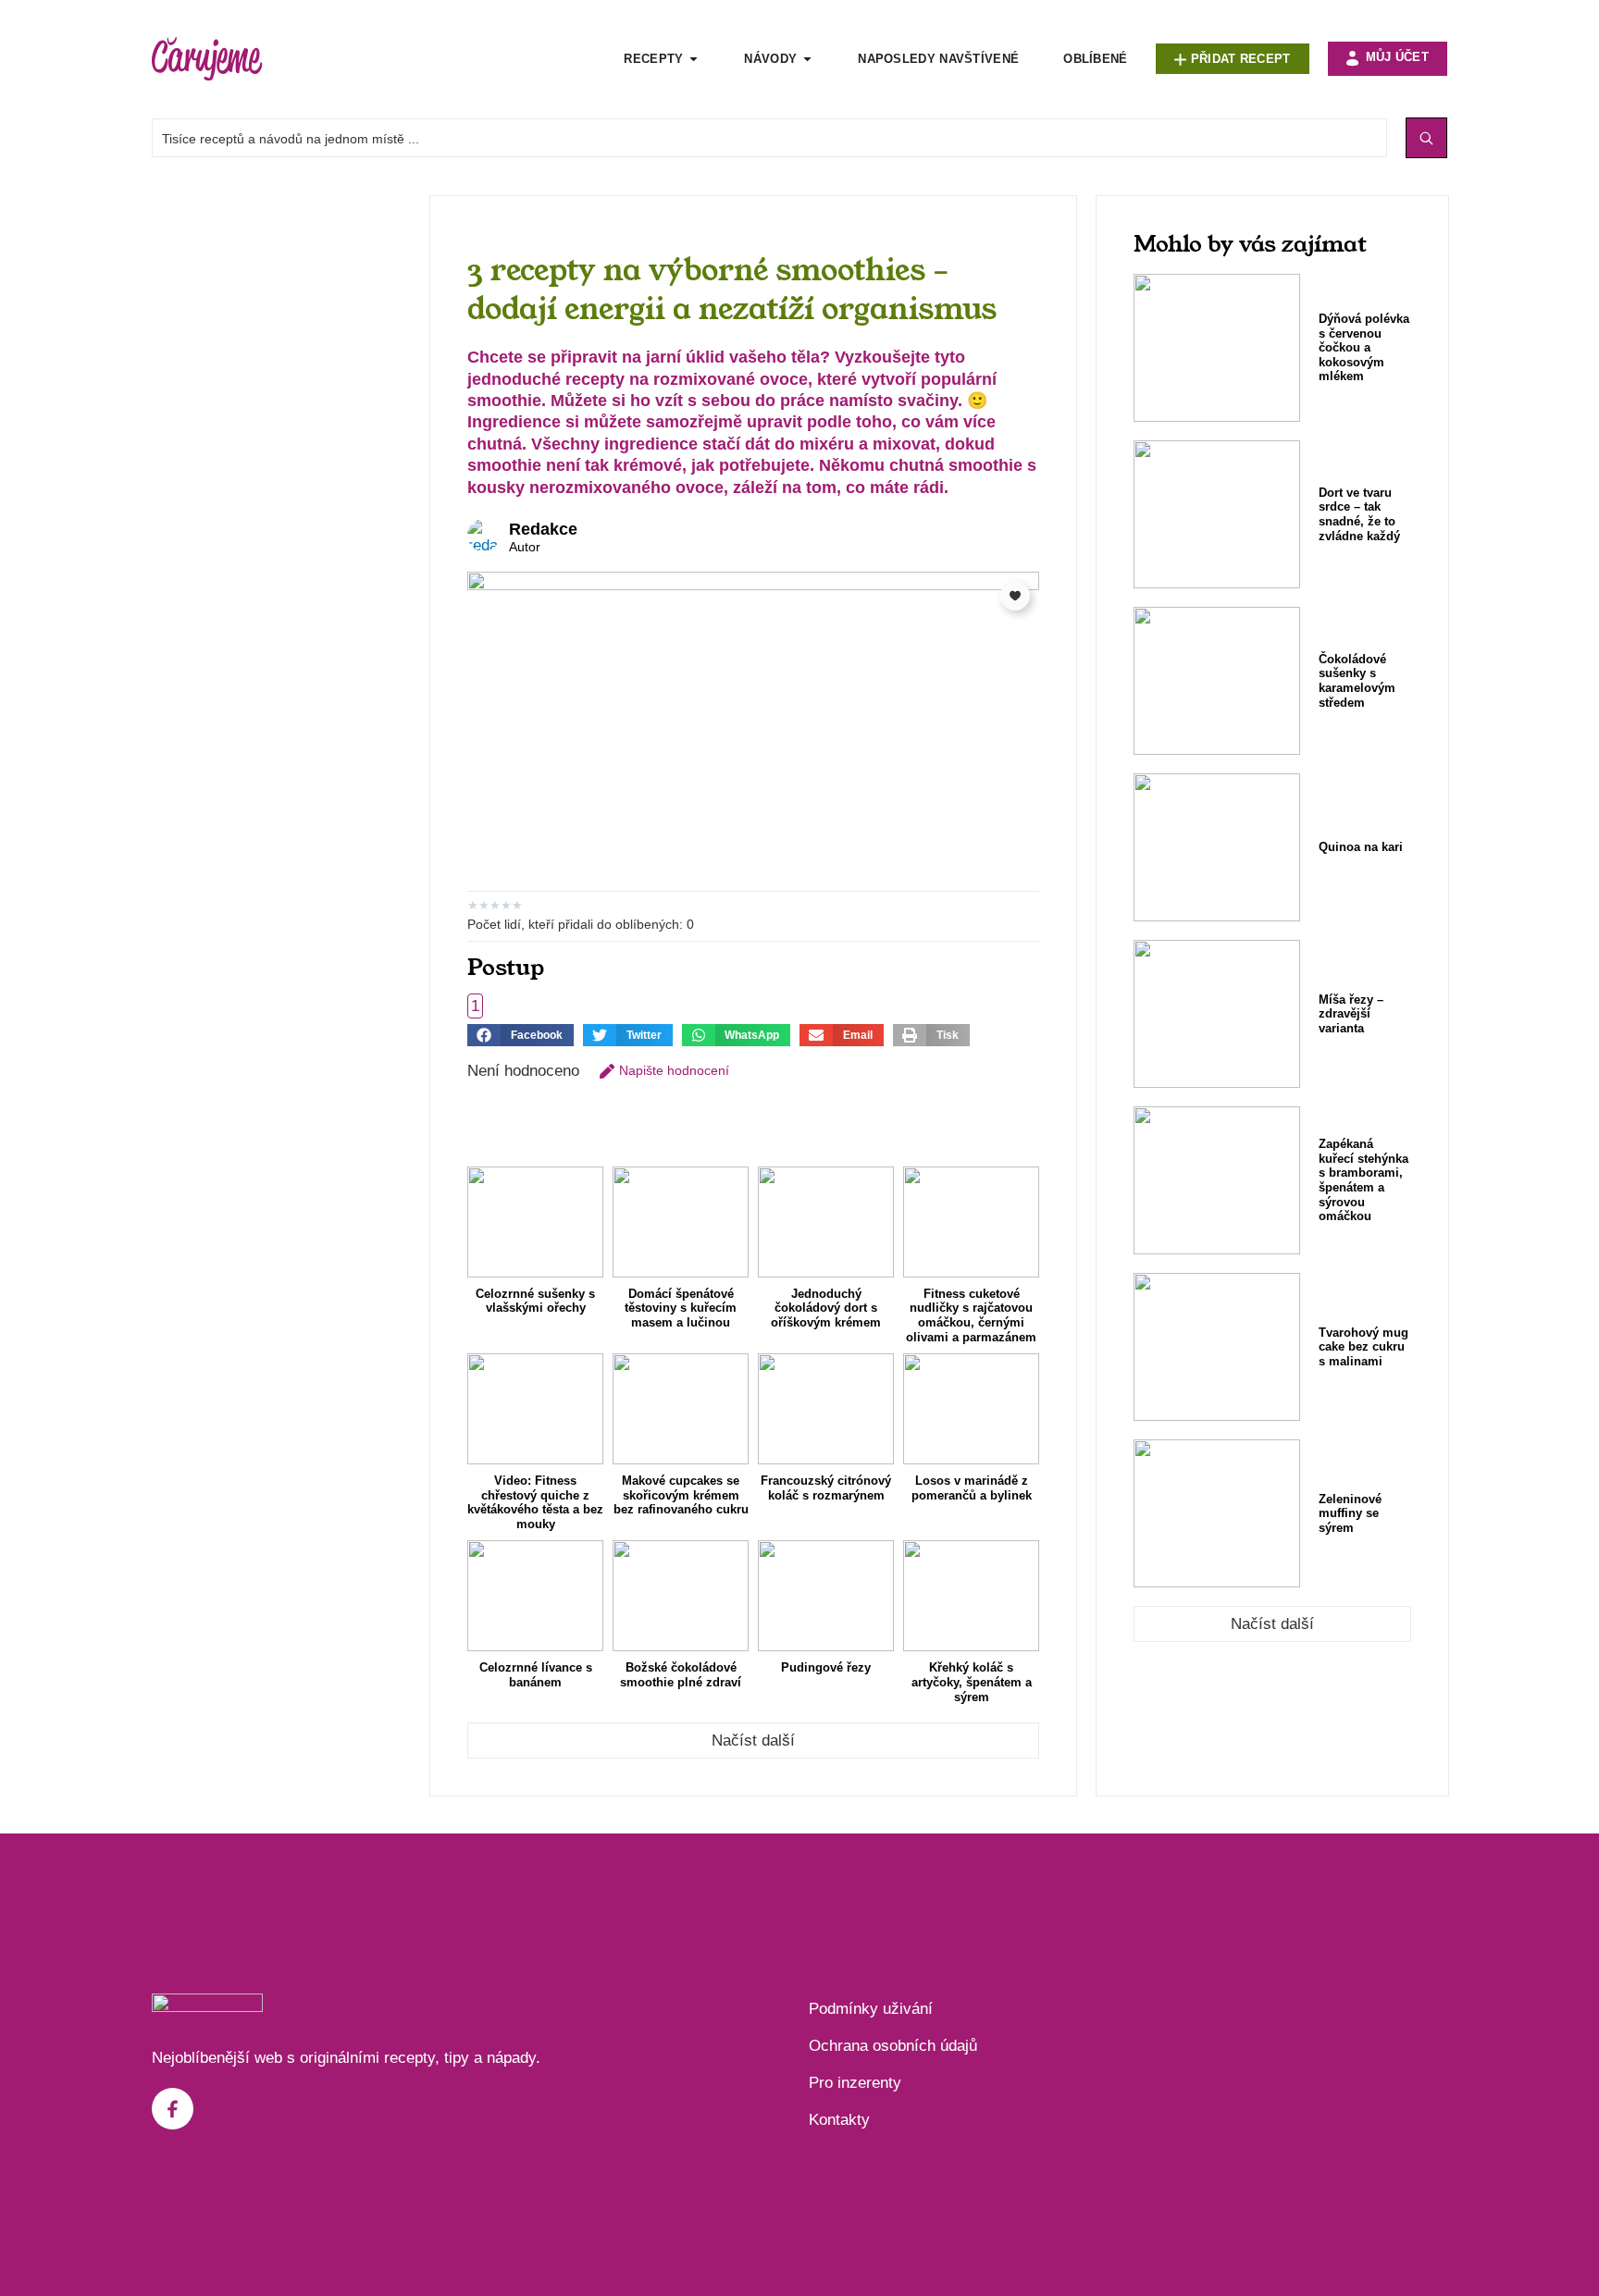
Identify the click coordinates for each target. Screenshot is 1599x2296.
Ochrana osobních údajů (893, 2046)
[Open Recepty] (694, 59)
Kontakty (839, 2120)
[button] (521, 1035)
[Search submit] (1426, 138)
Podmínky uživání (871, 2009)
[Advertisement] (281, 473)
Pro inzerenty (855, 2083)
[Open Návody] (807, 59)
